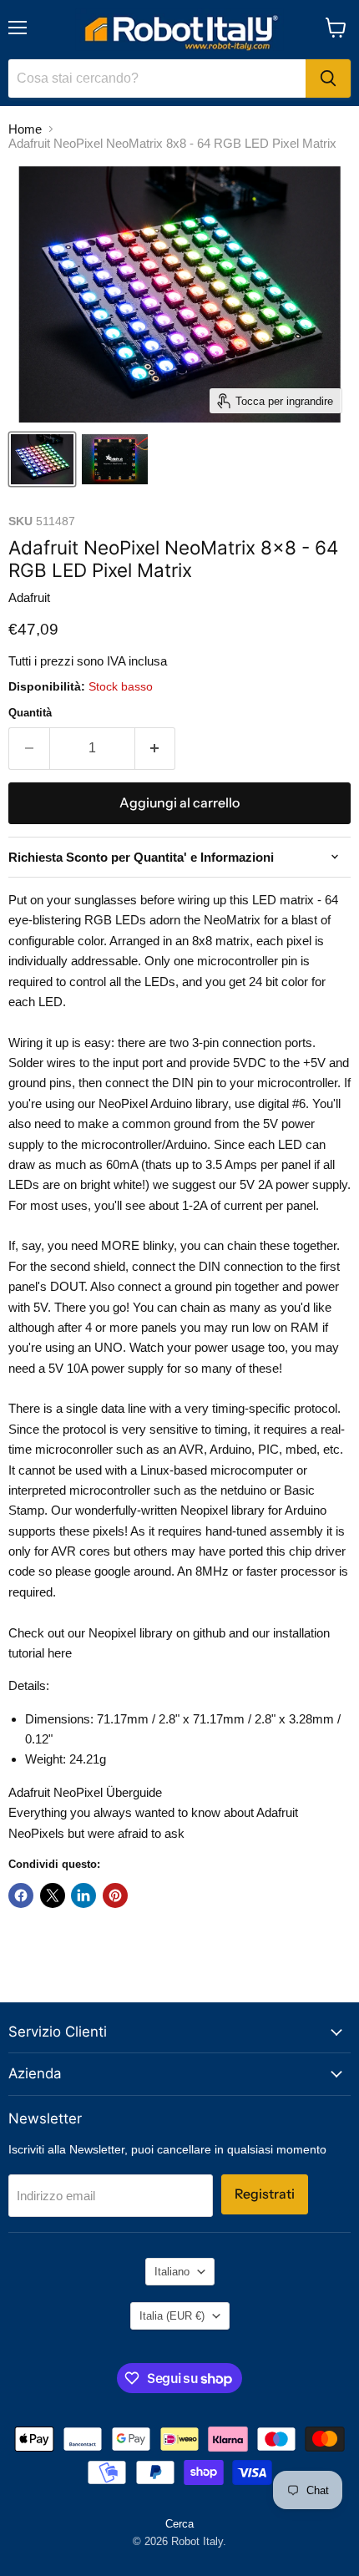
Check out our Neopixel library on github (117, 1633)
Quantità (30, 713)
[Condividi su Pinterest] (115, 1895)
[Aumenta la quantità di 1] (156, 748)
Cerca (179, 2524)
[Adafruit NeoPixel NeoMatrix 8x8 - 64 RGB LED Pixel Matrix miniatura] (42, 459)
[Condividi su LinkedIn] (83, 1895)
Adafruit (29, 597)
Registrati (265, 2194)
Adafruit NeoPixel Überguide (85, 1792)
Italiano (172, 2272)
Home (25, 129)
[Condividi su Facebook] (21, 1895)
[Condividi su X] (53, 1895)
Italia (172, 2316)
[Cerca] (328, 78)
